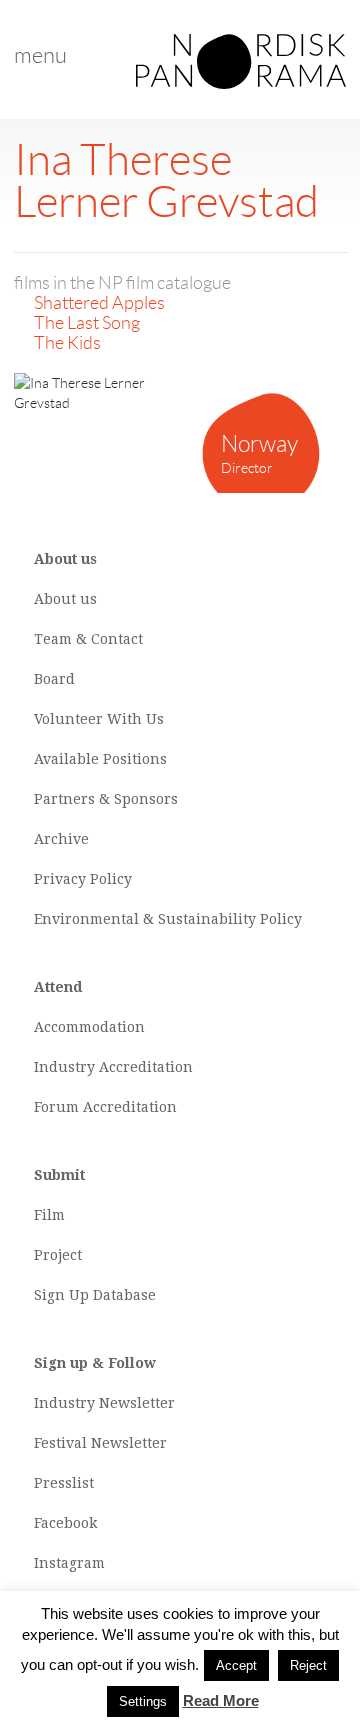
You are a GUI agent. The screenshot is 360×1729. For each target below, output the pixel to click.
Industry (64, 1067)
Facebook (65, 1523)
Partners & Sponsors (106, 799)
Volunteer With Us (99, 719)
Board (54, 679)
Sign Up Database (95, 1295)
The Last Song (87, 323)
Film (49, 1215)
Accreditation (146, 1067)
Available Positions (100, 759)
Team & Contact (88, 639)
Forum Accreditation (105, 1107)
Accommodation (89, 1027)
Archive (61, 839)
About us (65, 599)
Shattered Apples (99, 303)
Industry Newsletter (104, 1403)
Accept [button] (236, 1665)
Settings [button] (143, 1701)
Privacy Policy (83, 879)
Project (58, 1255)
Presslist (64, 1483)
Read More (221, 1700)
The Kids (67, 343)
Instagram (69, 1563)
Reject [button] (308, 1665)
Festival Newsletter (100, 1443)
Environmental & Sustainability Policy (168, 919)
